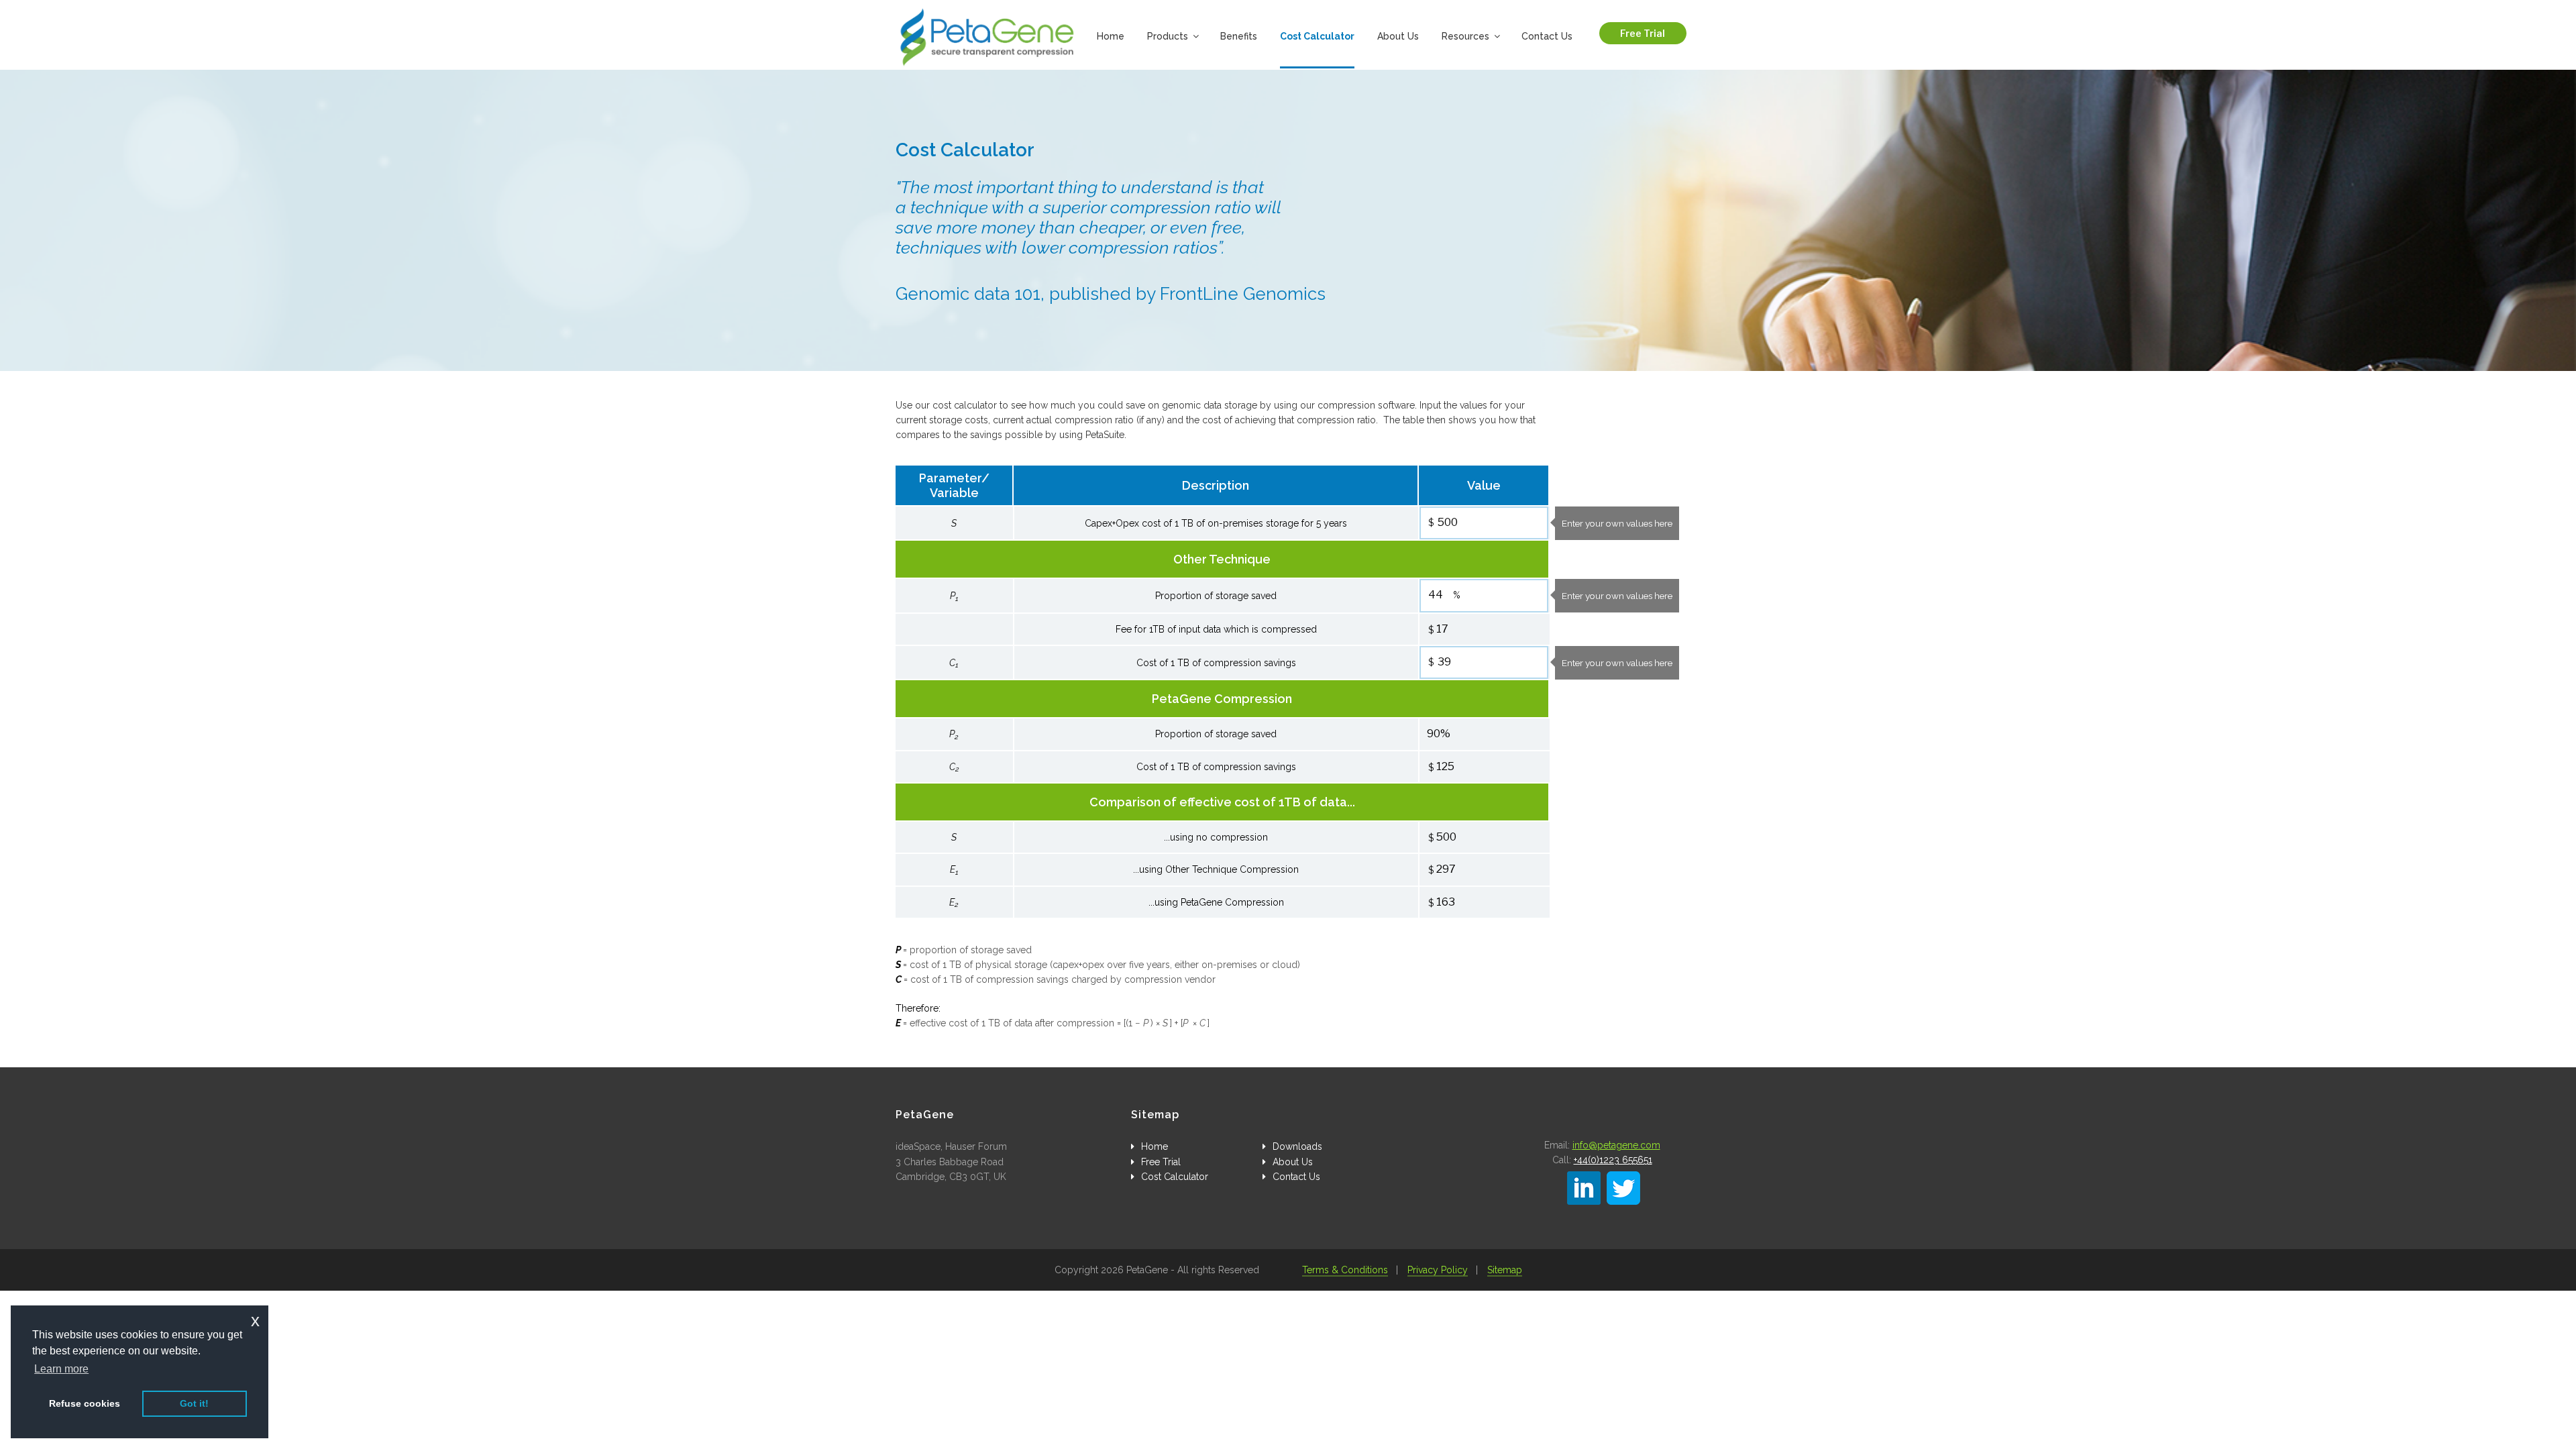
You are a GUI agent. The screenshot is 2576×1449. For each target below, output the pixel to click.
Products (1168, 36)
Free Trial (1643, 33)
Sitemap (1505, 1270)
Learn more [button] (61, 1369)
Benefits (1239, 36)
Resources (1465, 36)
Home (1111, 36)
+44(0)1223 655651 (1613, 1160)
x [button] (255, 1321)
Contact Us (1547, 36)
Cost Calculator (1317, 36)
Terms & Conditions (1345, 1270)
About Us (1398, 36)
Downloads (1297, 1146)
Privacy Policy (1438, 1270)
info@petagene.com (1616, 1145)
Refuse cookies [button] (85, 1403)
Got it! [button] (194, 1403)
